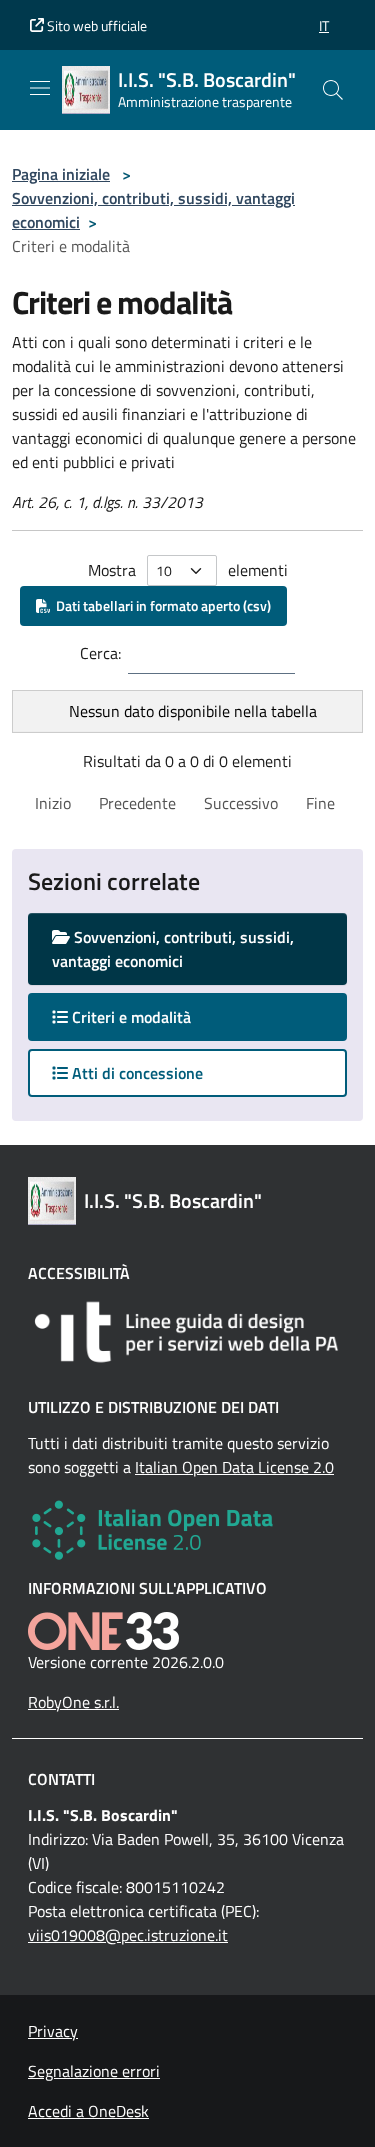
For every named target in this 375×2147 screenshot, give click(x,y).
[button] (324, 25)
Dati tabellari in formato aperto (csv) (160, 605)
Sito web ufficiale (95, 25)
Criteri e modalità (149, 1016)
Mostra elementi (188, 570)
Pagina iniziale (61, 174)
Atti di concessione (135, 1073)
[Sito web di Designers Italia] (187, 1332)
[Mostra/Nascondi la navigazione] (40, 88)
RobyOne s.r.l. (73, 1702)
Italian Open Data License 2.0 (234, 1467)
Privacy (53, 2031)
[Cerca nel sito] (333, 90)
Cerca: (100, 653)
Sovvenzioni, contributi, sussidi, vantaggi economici (173, 949)
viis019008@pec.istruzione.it (128, 1935)
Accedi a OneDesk (88, 2111)
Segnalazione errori (94, 2071)
